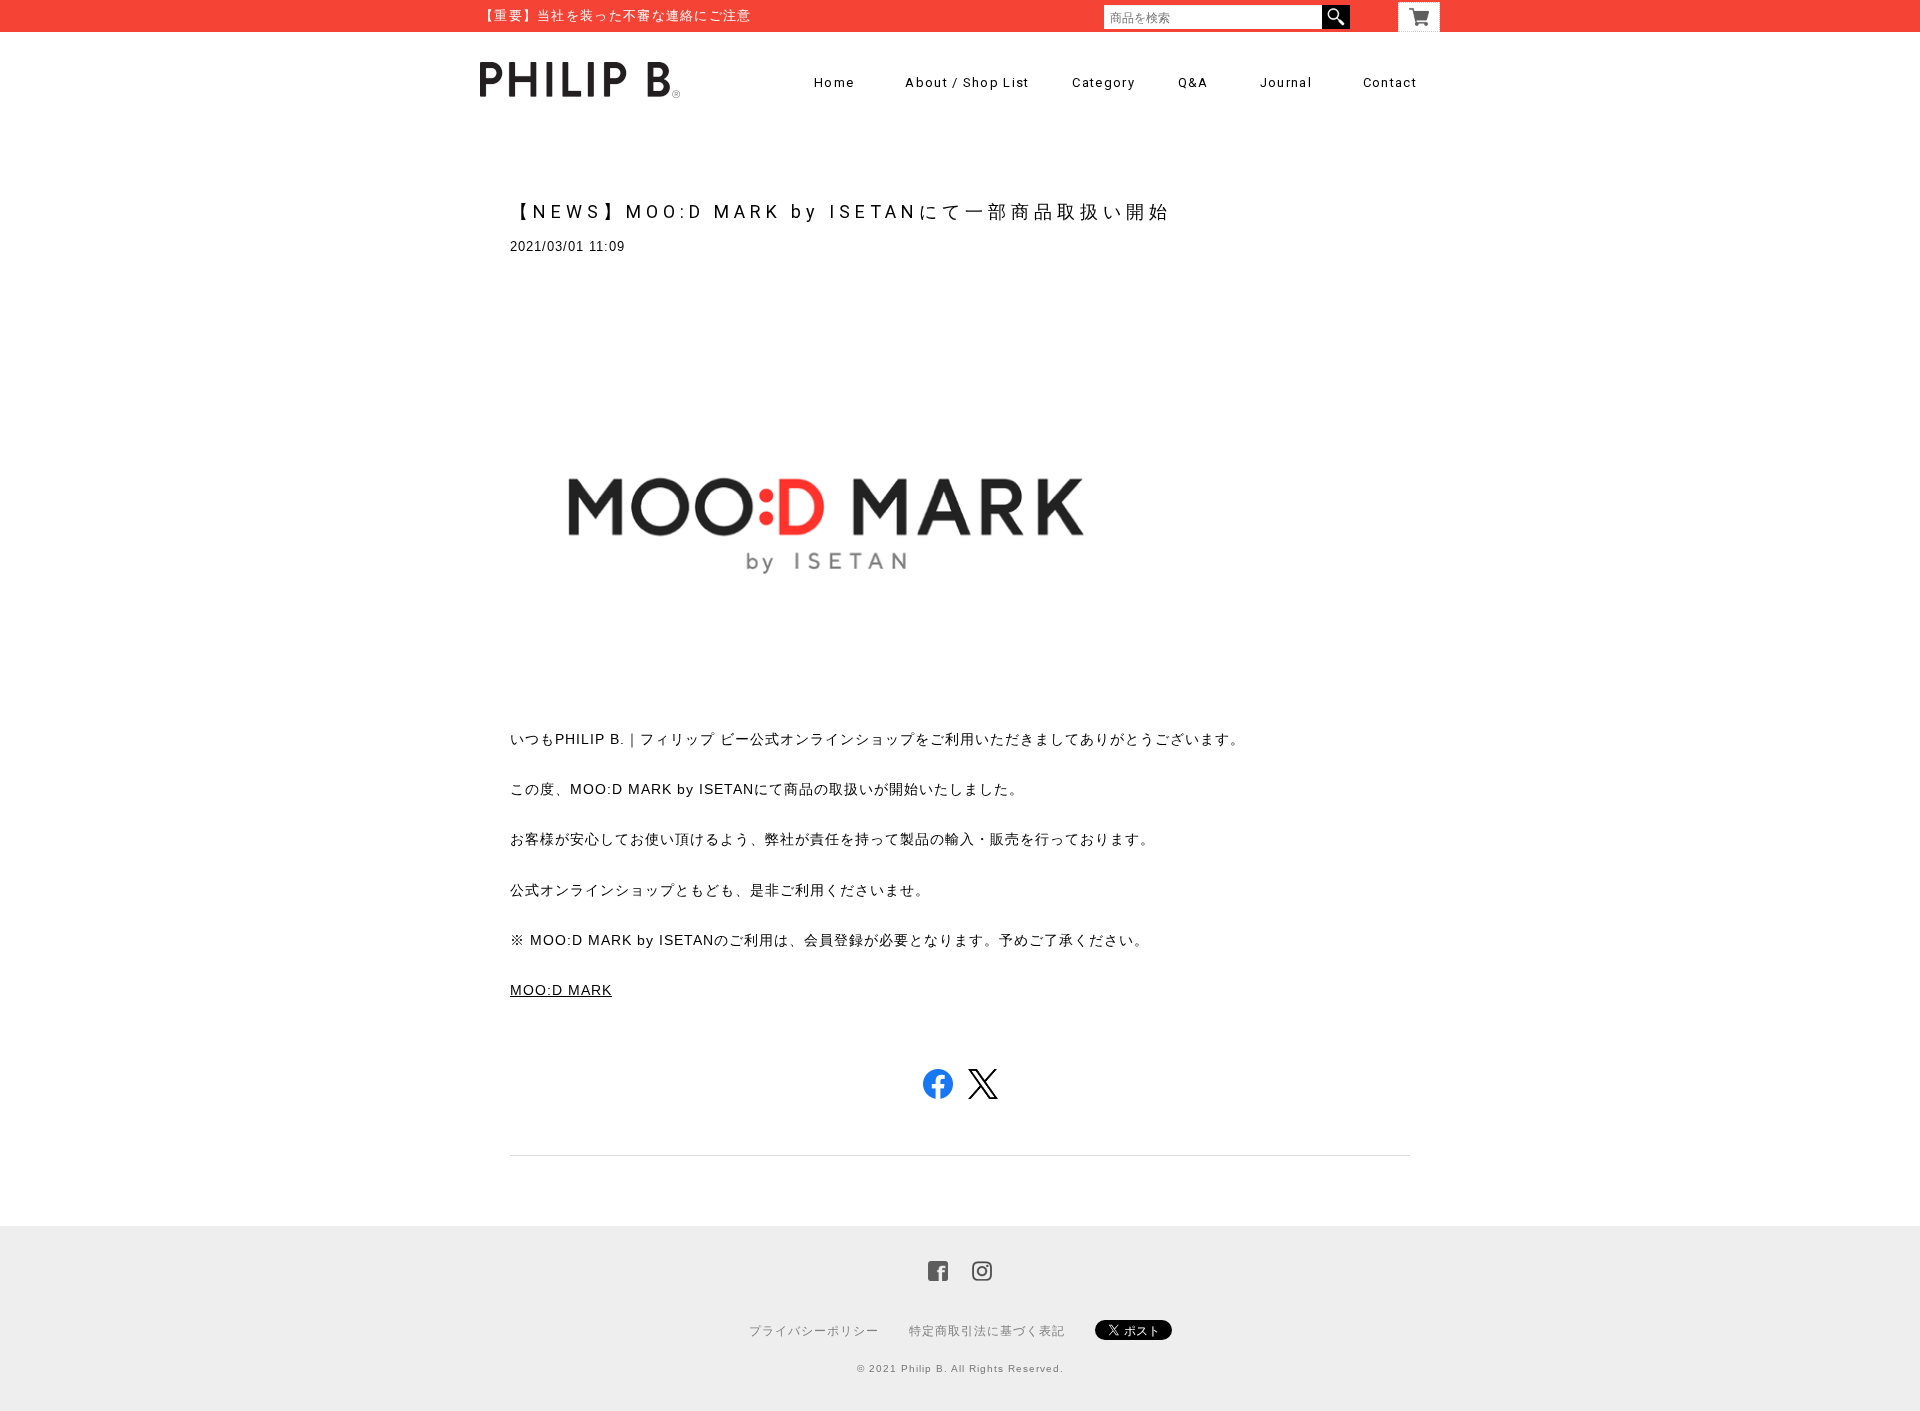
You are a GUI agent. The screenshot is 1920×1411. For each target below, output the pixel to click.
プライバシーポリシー (814, 1331)
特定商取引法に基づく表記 (987, 1331)
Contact (1390, 82)
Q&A (1193, 82)
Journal (1286, 82)
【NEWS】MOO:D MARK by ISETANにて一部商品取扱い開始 (841, 211)
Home (834, 82)
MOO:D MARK (561, 990)
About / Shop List (967, 82)
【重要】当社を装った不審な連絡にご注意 (616, 15)
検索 (1336, 17)
